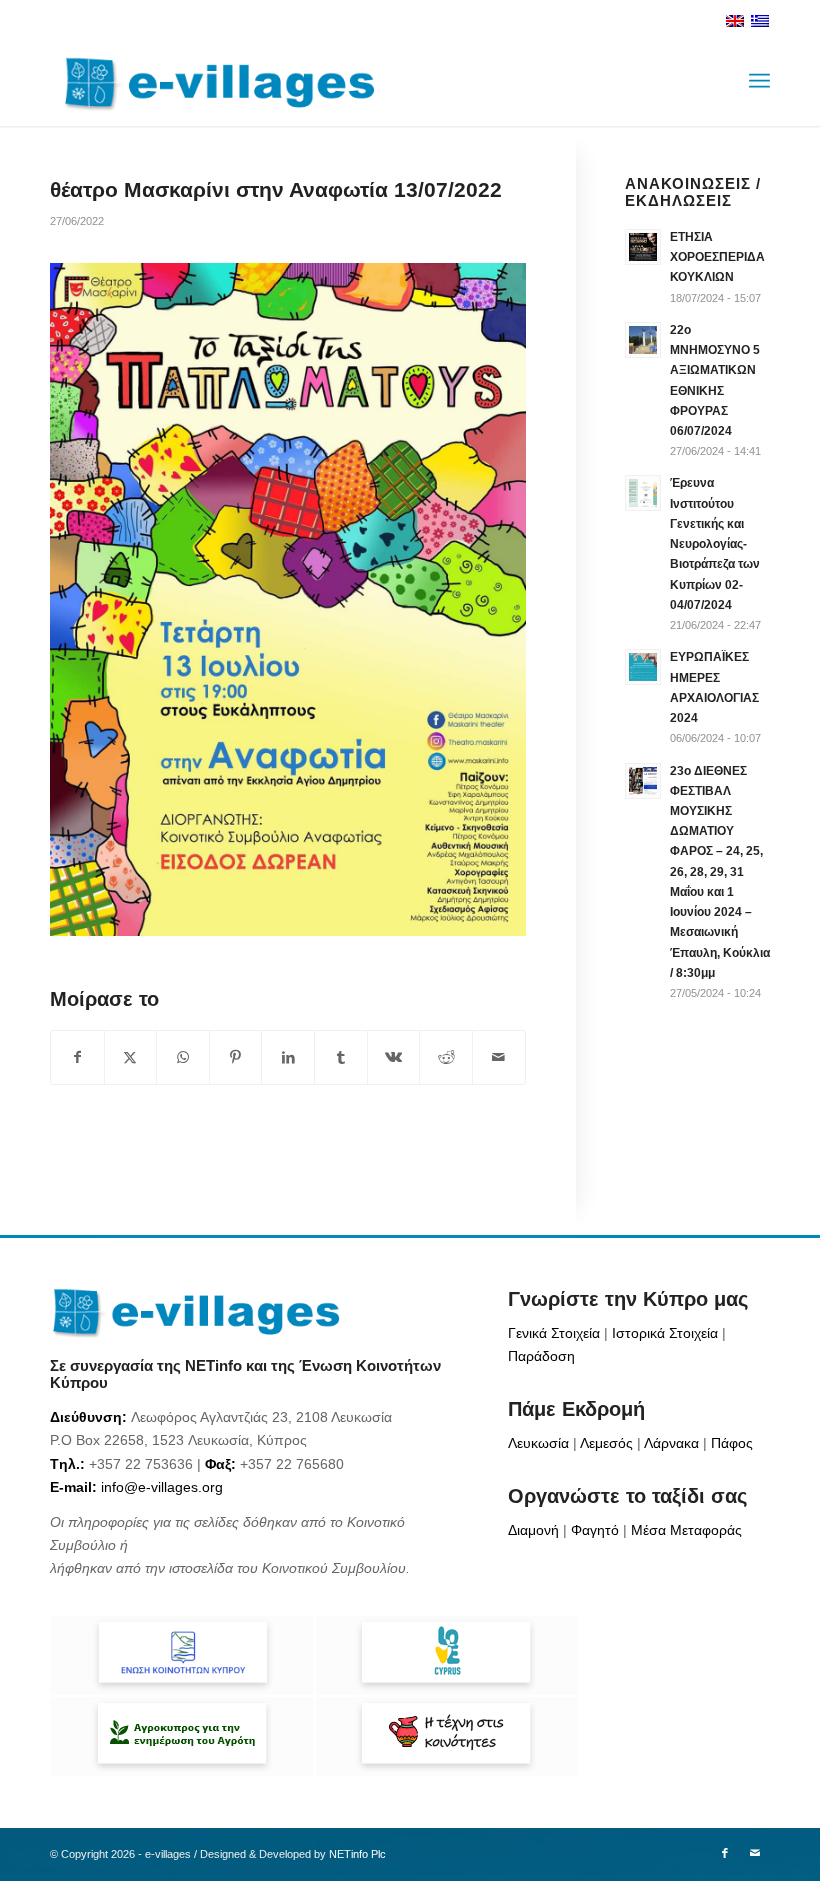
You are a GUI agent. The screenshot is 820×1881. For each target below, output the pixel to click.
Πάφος (732, 1443)
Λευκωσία (538, 1443)
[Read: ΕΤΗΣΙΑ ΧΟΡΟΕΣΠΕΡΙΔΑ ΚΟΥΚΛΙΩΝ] (643, 247)
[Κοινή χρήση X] (131, 1057)
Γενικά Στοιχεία (554, 1333)
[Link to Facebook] (725, 1853)
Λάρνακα (671, 1443)
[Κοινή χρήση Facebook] (77, 1057)
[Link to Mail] (755, 1853)
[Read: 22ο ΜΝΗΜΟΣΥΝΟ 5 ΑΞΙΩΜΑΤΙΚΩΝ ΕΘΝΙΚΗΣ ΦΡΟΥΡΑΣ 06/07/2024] (643, 340)
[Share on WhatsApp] (183, 1057)
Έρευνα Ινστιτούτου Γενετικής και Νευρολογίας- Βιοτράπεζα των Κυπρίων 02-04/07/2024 (715, 543)
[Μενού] (759, 81)
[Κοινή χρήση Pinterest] (236, 1057)
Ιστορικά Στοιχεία (665, 1333)
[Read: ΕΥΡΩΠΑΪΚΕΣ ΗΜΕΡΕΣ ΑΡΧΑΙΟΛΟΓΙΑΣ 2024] (643, 667)
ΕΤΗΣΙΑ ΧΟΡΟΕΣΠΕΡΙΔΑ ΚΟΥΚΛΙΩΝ (717, 257)
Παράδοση (541, 1356)
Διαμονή (533, 1530)
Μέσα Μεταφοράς (686, 1530)
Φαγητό (595, 1530)
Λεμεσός (606, 1443)
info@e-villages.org (162, 1487)
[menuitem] (759, 81)
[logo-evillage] (212, 81)
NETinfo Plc (357, 1854)
